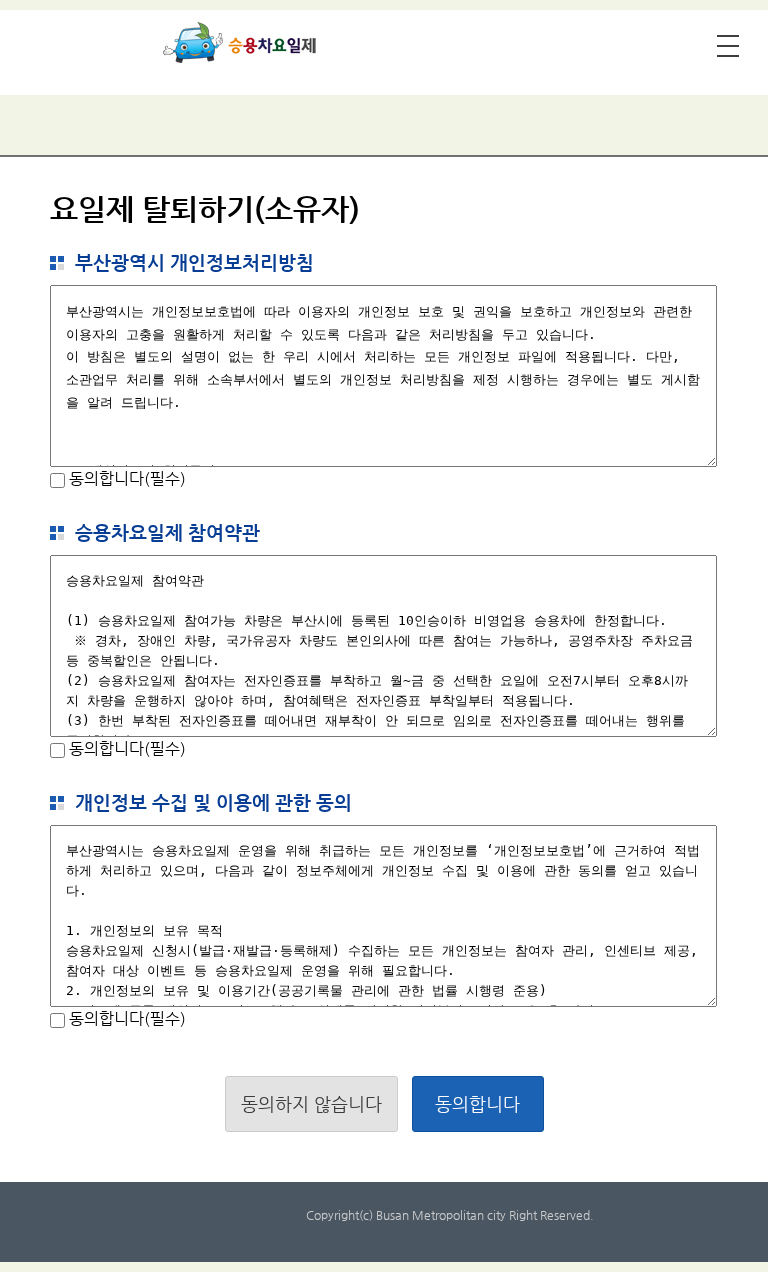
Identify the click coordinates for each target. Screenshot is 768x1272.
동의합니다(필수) (125, 478)
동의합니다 (477, 1103)
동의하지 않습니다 (311, 1103)
